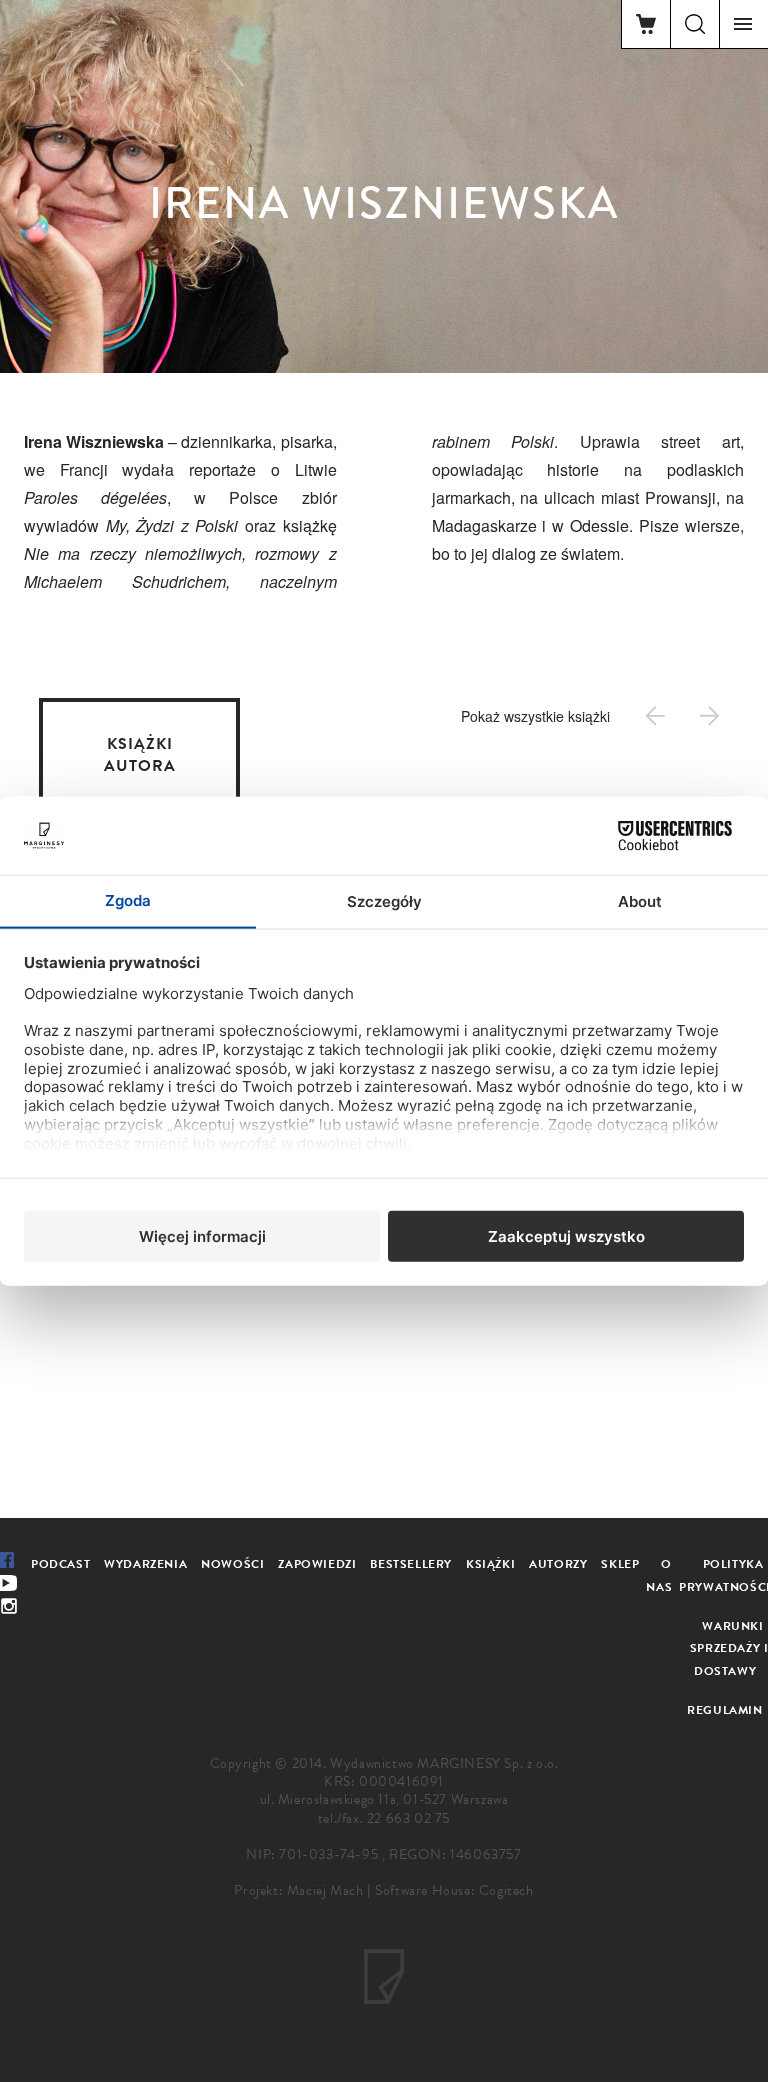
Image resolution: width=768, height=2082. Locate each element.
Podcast (60, 1564)
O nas (659, 1575)
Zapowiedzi (317, 1564)
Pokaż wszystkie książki (535, 716)
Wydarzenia (145, 1564)
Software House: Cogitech (454, 1890)
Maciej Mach (325, 1890)
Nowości (232, 1564)
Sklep (620, 1564)
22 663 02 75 (408, 1818)
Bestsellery (411, 1564)
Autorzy (558, 1564)
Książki (490, 1564)
